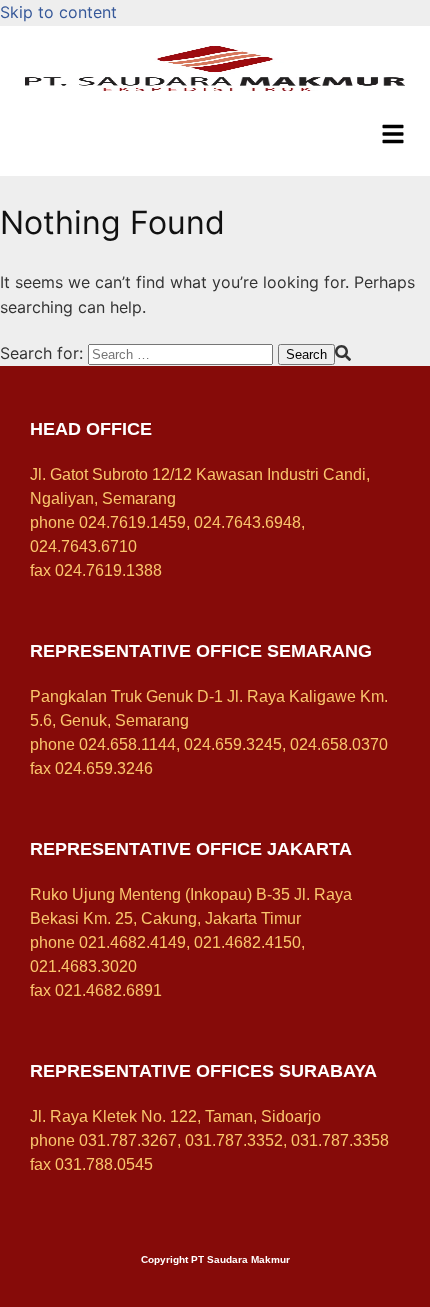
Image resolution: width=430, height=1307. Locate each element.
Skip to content (58, 12)
